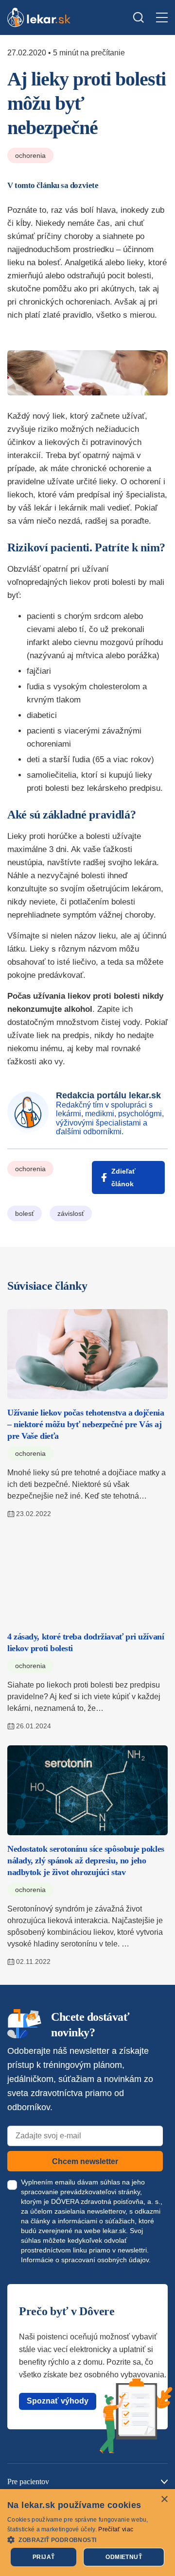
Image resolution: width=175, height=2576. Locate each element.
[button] (87, 2539)
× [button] (164, 2499)
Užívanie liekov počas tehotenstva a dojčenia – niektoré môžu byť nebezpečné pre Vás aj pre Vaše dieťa (86, 1424)
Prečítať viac (116, 2529)
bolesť (25, 1213)
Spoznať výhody (58, 2401)
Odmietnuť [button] (124, 2557)
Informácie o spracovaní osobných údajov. (86, 2260)
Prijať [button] (44, 2557)
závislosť (71, 1213)
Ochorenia (30, 155)
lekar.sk (114, 2231)
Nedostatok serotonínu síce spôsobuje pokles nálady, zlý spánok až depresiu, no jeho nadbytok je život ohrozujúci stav (86, 1860)
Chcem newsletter (85, 2161)
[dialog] (87, 2533)
